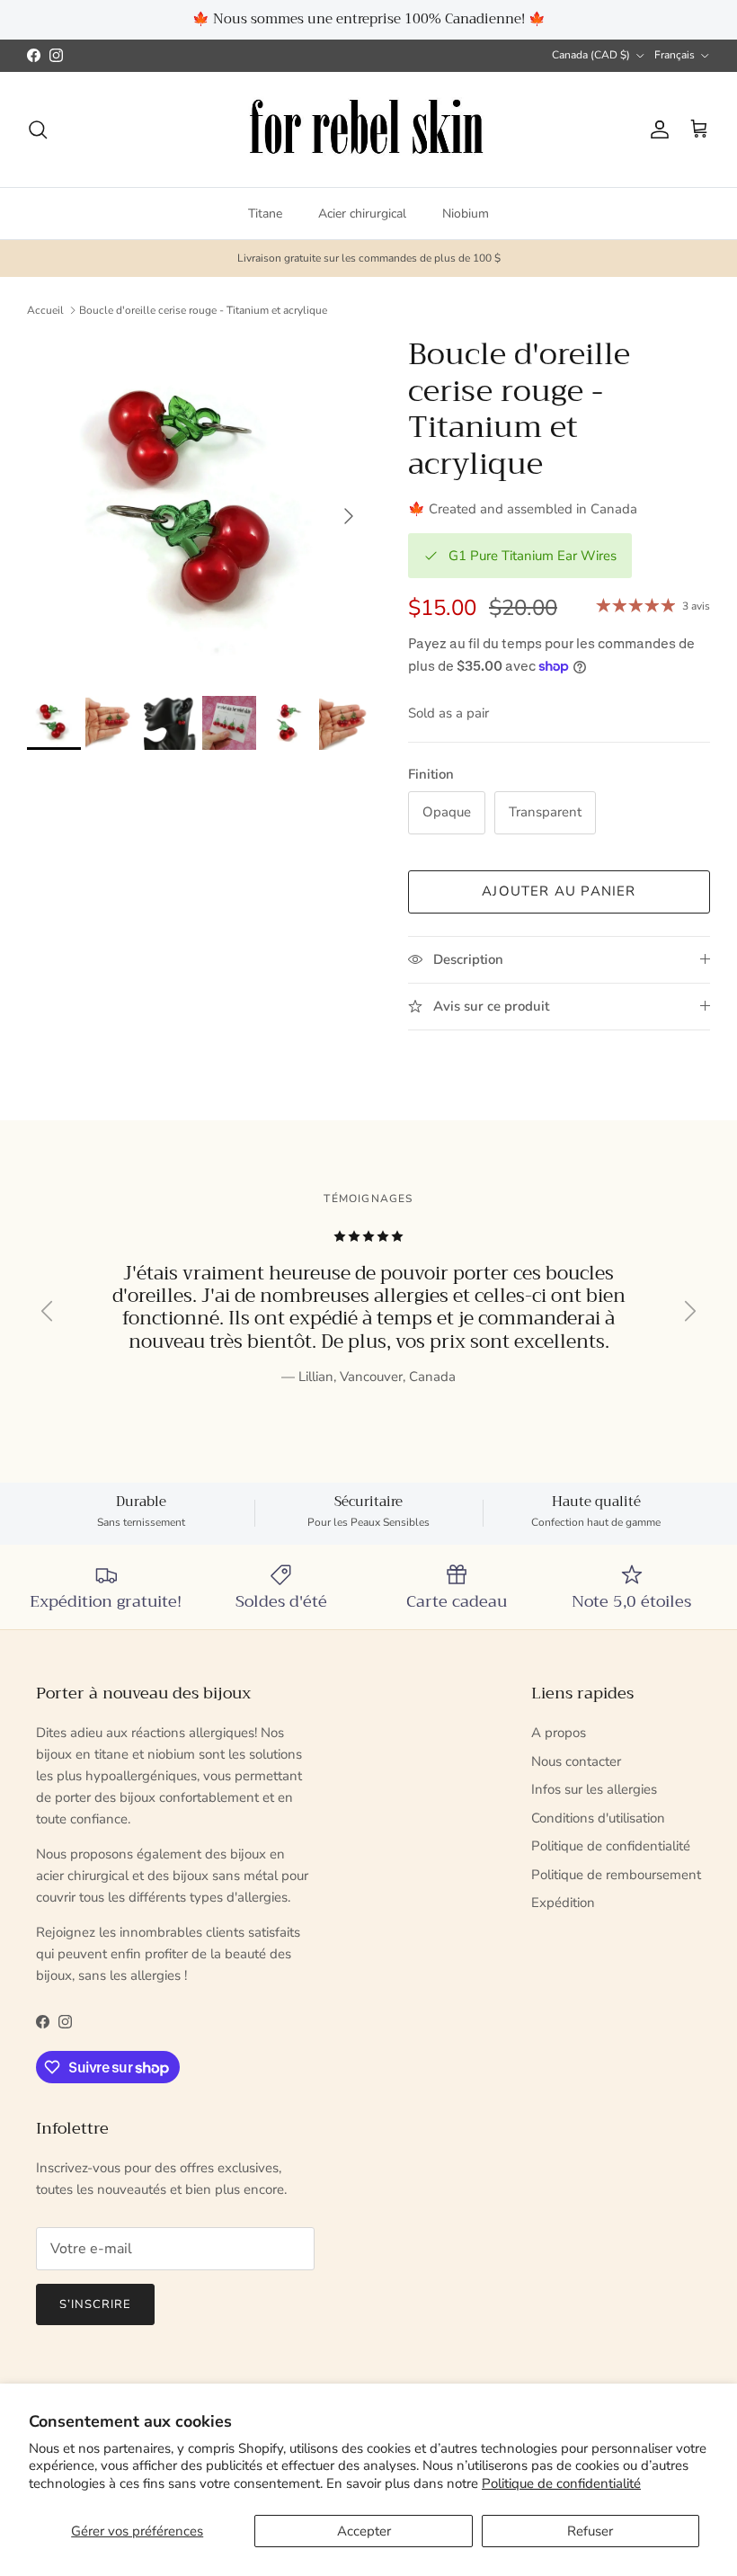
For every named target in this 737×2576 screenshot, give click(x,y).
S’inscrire (95, 2304)
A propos (559, 1733)
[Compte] (656, 129)
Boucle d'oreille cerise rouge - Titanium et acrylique (203, 310)
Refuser (590, 2531)
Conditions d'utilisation (598, 1818)
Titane (265, 214)
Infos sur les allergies (594, 1789)
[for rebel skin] (369, 130)
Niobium (466, 214)
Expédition (563, 1903)
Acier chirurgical (362, 214)
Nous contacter (576, 1761)
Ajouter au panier (559, 891)
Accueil (45, 310)
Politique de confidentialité (561, 2483)
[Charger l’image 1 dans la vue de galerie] (198, 507)
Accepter (364, 2531)
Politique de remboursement (616, 1875)
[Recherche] (38, 129)
